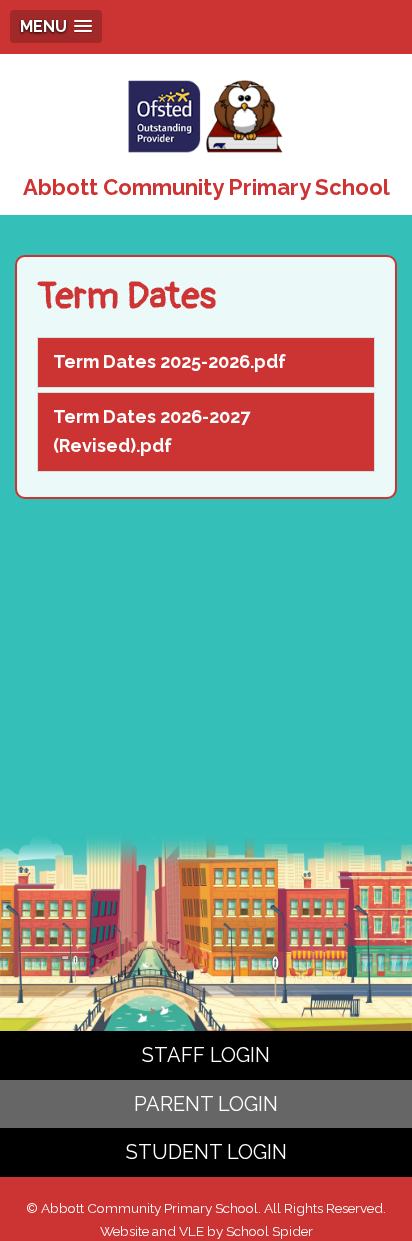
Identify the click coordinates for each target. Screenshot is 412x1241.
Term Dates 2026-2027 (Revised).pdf (151, 431)
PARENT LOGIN (206, 1104)
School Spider (269, 1231)
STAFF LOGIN (206, 1055)
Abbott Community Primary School (206, 187)
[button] (56, 26)
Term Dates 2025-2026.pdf (169, 361)
